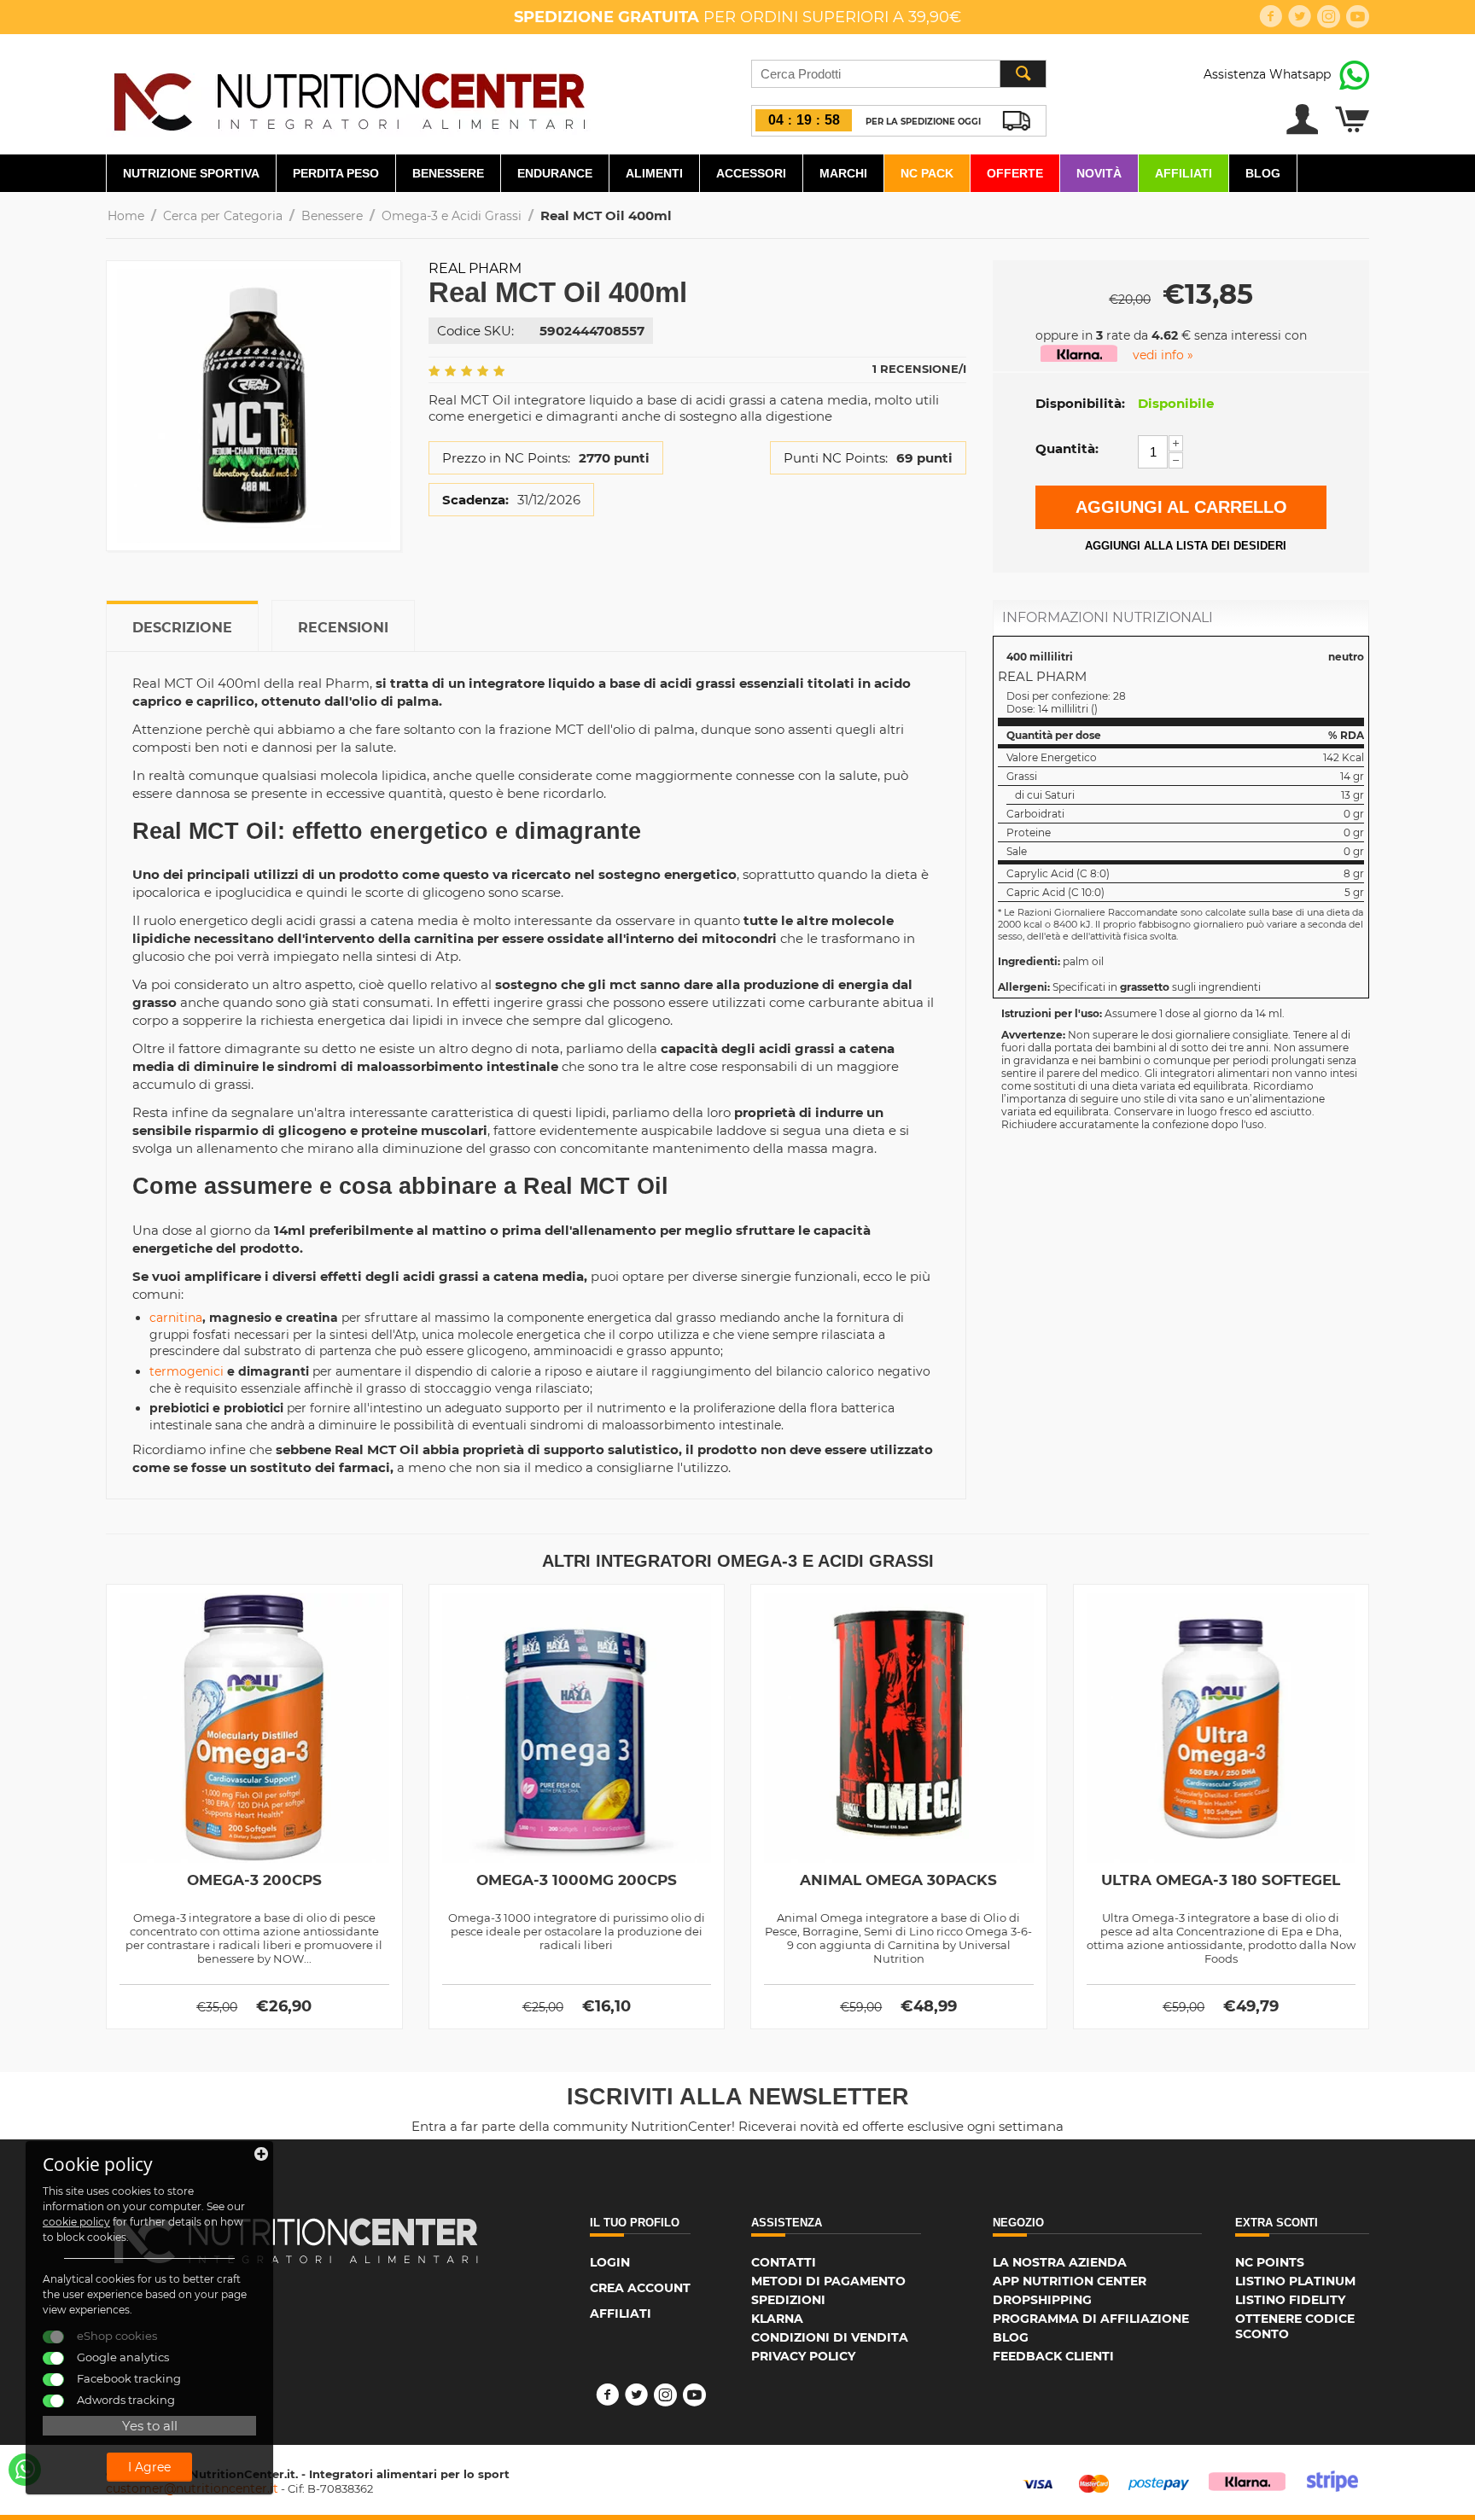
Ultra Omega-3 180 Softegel (1221, 1880)
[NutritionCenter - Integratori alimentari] (349, 97)
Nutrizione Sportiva (191, 173)
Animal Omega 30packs (898, 1880)
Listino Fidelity (1290, 2300)
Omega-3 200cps (254, 1880)
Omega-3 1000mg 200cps (577, 1880)
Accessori (751, 173)
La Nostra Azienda (1060, 2262)
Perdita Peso (336, 173)
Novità (1099, 173)
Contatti (784, 2262)
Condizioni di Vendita (830, 2337)
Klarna (777, 2319)
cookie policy (76, 2222)
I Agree (149, 2467)
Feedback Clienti (1053, 2356)
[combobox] (899, 74)
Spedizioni (788, 2300)
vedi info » (1163, 355)
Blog (1263, 173)
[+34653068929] (25, 2470)
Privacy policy (803, 2356)
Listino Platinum (1295, 2281)
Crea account (640, 2288)
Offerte (1015, 173)
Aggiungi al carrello (1181, 507)
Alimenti (654, 173)
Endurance (555, 173)
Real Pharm (475, 268)
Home (126, 216)
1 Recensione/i (919, 369)
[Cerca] (1023, 74)
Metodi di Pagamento (828, 2281)
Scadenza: (475, 500)
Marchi (843, 173)
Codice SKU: (475, 331)
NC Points (1270, 2262)
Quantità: (1067, 448)
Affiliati (1183, 173)
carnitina (176, 1318)
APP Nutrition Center (1070, 2281)
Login (610, 2262)
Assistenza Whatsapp (1267, 74)
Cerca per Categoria (223, 216)
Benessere (448, 173)
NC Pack (927, 173)
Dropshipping (1042, 2300)
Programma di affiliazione (1091, 2319)
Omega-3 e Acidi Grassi (452, 216)
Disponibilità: (1080, 403)
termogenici (187, 1371)
